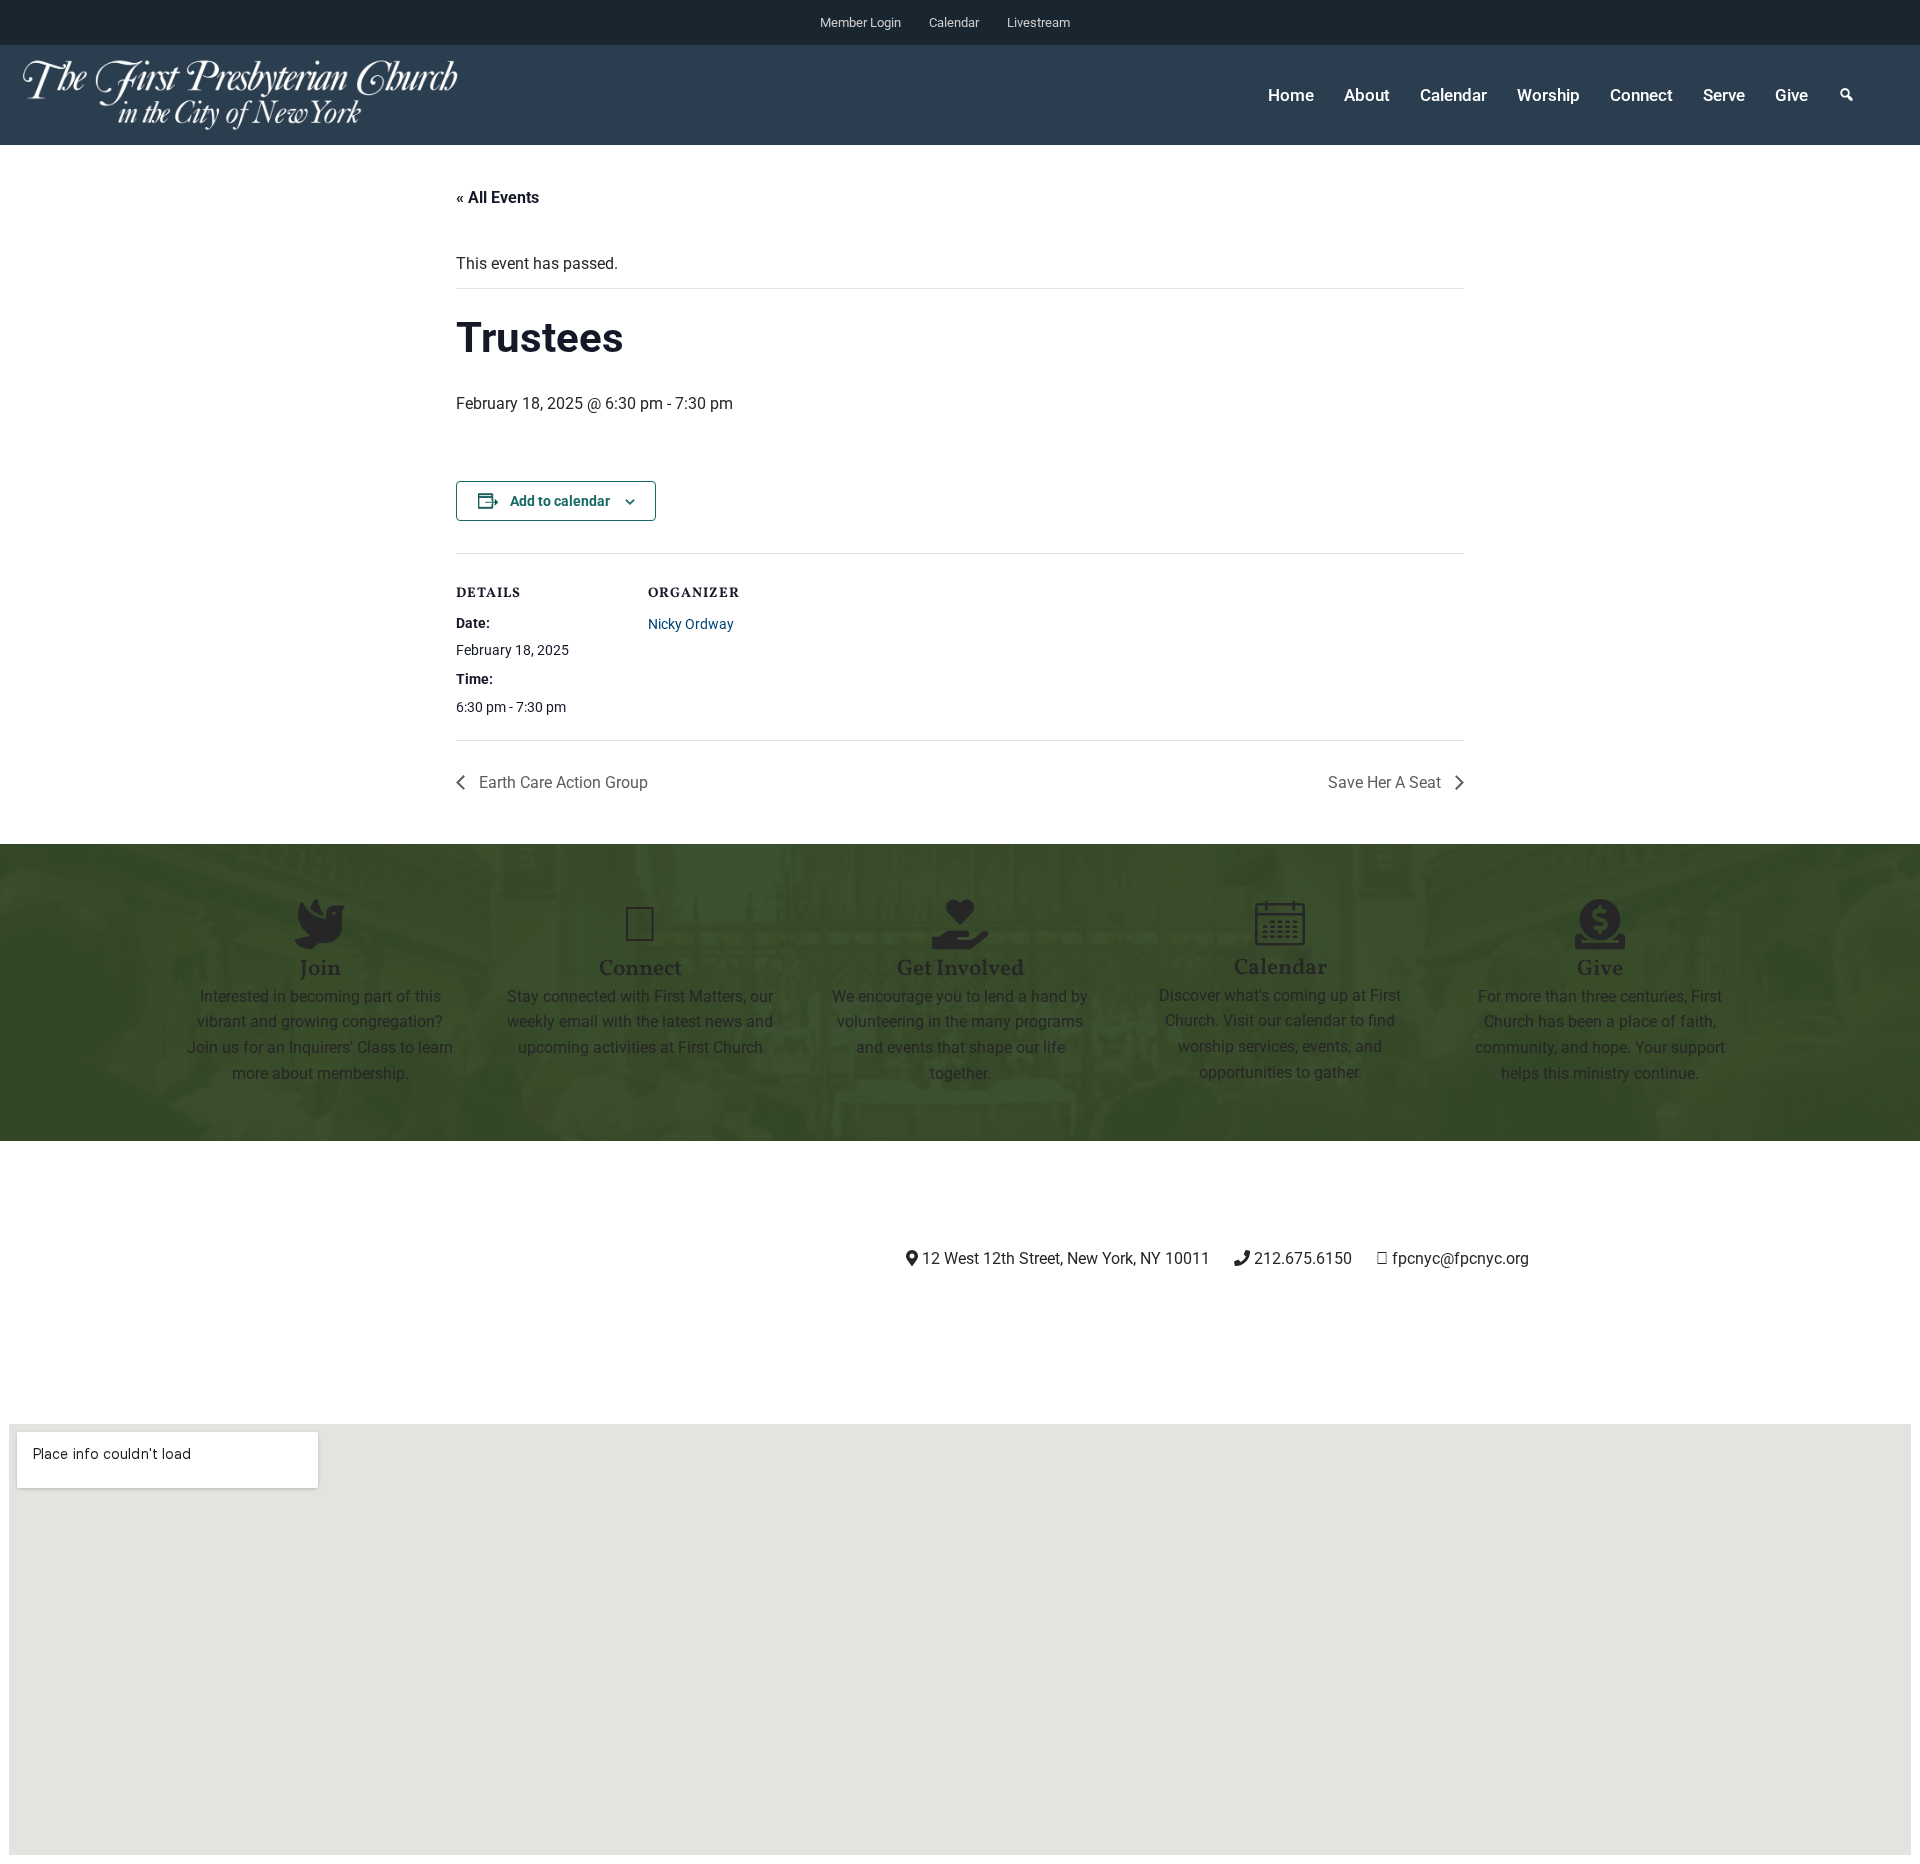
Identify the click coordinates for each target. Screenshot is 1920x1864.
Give (1791, 95)
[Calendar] (1280, 923)
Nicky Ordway (691, 624)
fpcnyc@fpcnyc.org (1460, 1258)
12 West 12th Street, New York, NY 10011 (1064, 1258)
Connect (640, 969)
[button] (1846, 95)
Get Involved (960, 969)
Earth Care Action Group (561, 782)
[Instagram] (1006, 1314)
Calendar (954, 22)
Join (320, 969)
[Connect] (640, 924)
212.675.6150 (1301, 1258)
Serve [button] (1724, 95)
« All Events (497, 197)
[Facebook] (1108, 1314)
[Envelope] (1313, 1314)
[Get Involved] (960, 924)
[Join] (320, 924)
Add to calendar (560, 501)
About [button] (1367, 95)
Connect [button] (1641, 95)
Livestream (1038, 22)
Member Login (860, 22)
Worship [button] (1548, 95)
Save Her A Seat (1386, 782)
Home (1291, 95)
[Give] (1600, 924)
